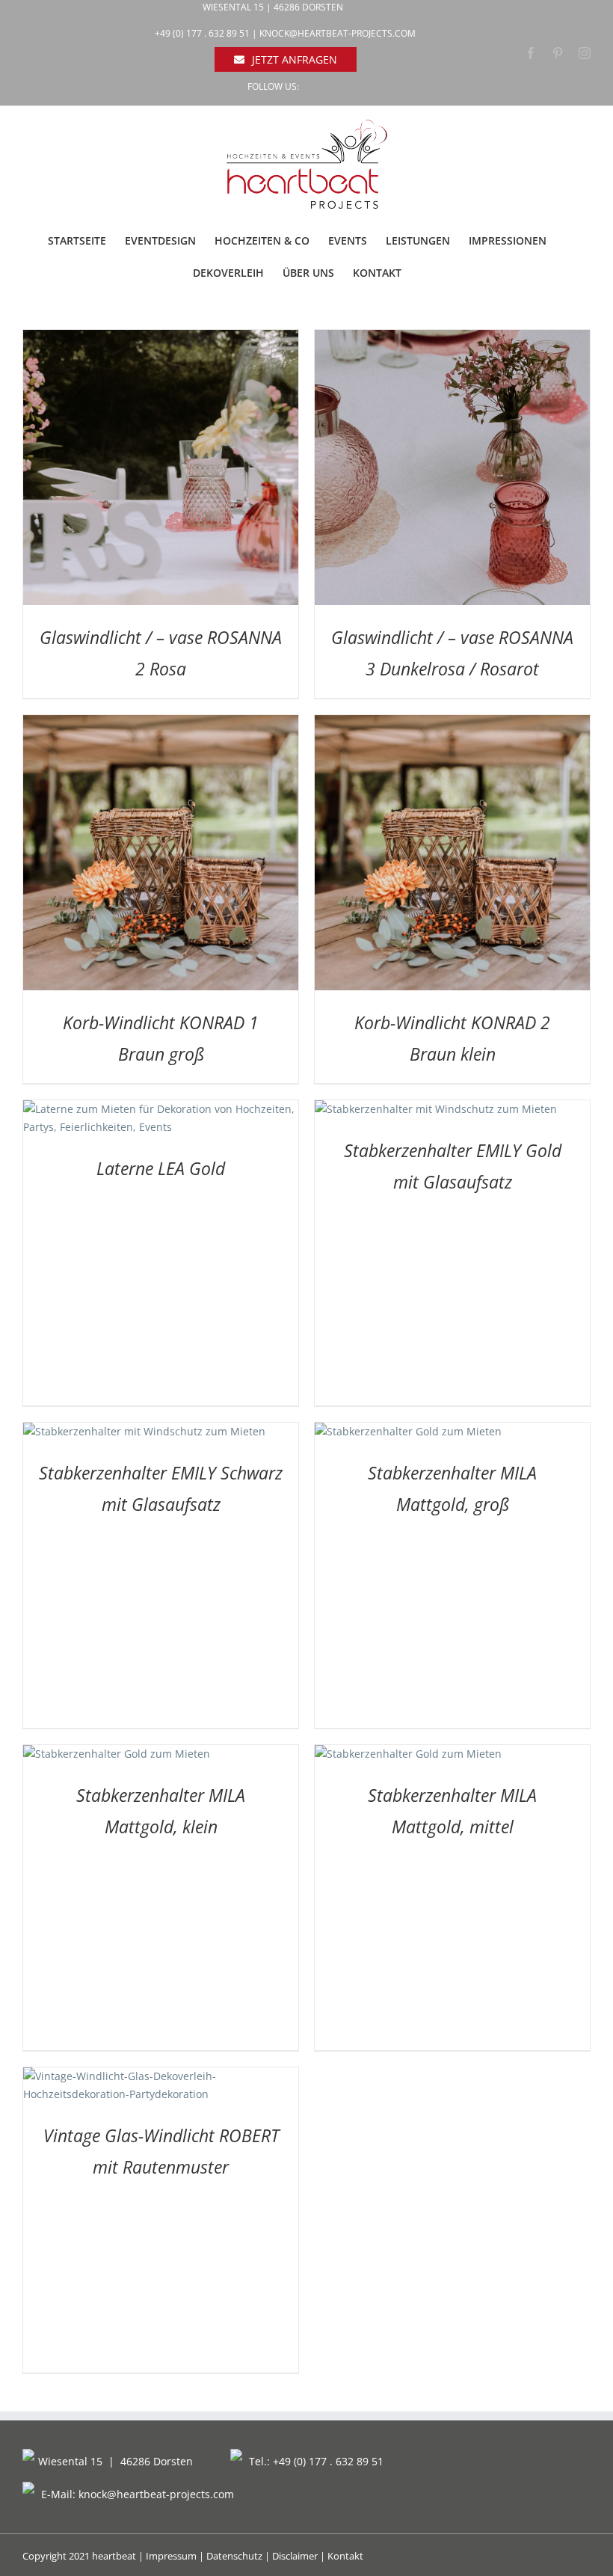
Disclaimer (295, 2556)
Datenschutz (234, 2556)
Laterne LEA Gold (161, 1168)
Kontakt (345, 2556)
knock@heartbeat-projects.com (338, 33)
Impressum (171, 2556)
